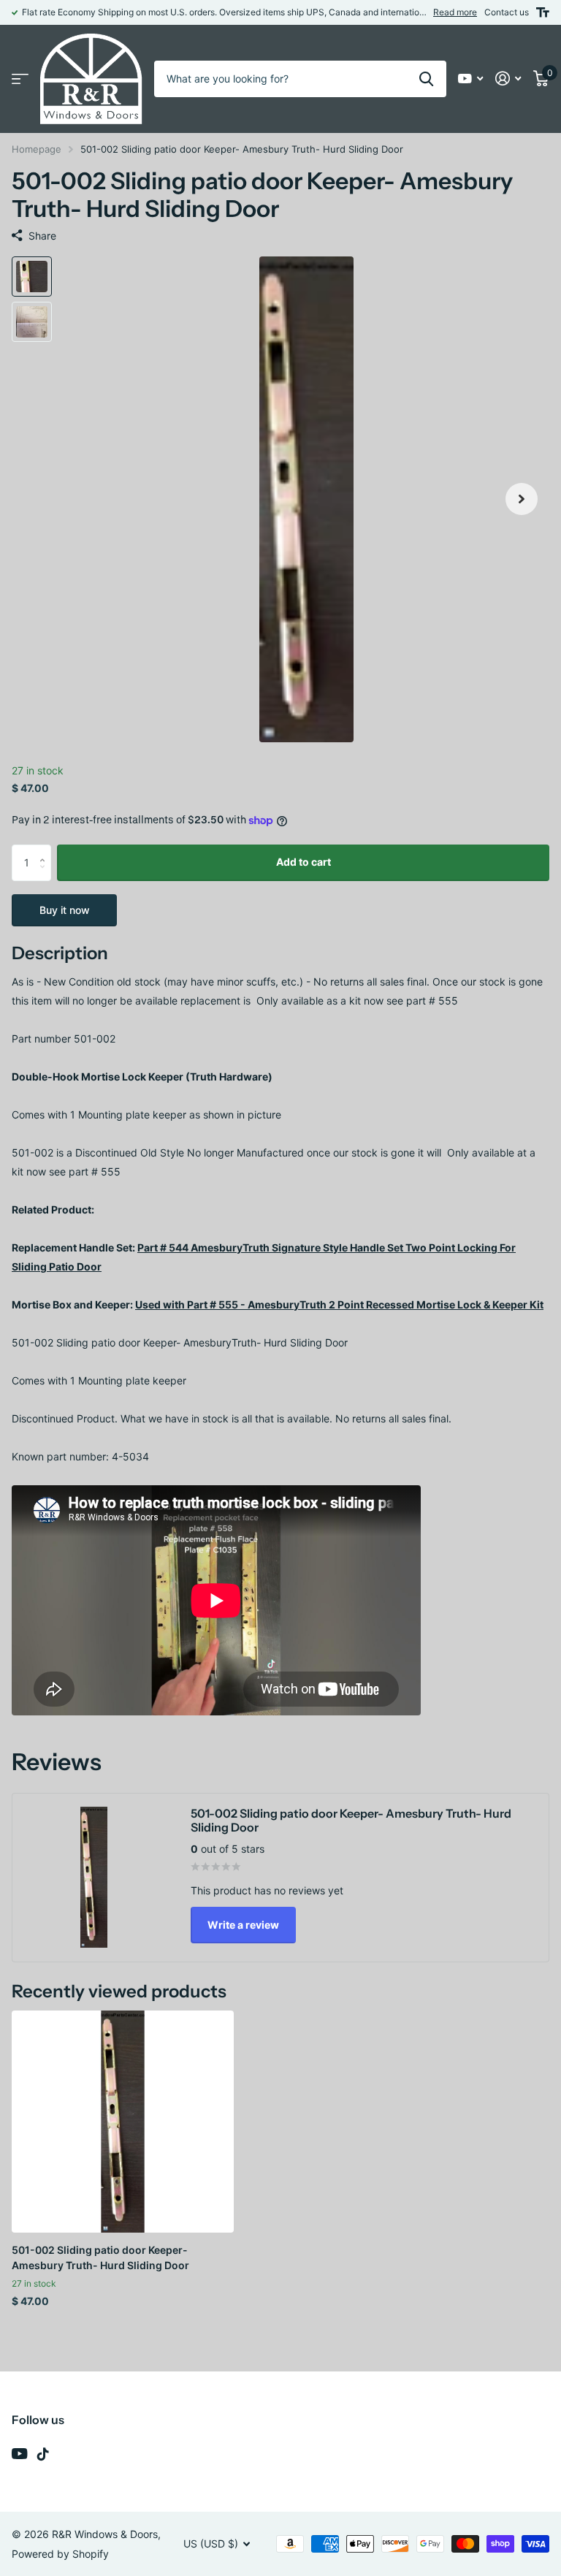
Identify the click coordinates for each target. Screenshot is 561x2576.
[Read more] (471, 79)
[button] (522, 499)
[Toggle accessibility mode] (543, 12)
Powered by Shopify (60, 2554)
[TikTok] (43, 2454)
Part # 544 (164, 1247)
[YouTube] (19, 2454)
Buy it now (65, 910)
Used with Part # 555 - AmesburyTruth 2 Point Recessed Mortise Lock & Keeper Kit (339, 1304)
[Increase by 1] (46, 850)
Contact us (507, 12)
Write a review (243, 1925)
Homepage (37, 149)
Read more (455, 12)
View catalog (20, 79)
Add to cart (304, 862)
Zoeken (426, 79)
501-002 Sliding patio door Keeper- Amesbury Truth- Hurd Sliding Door (100, 2257)
